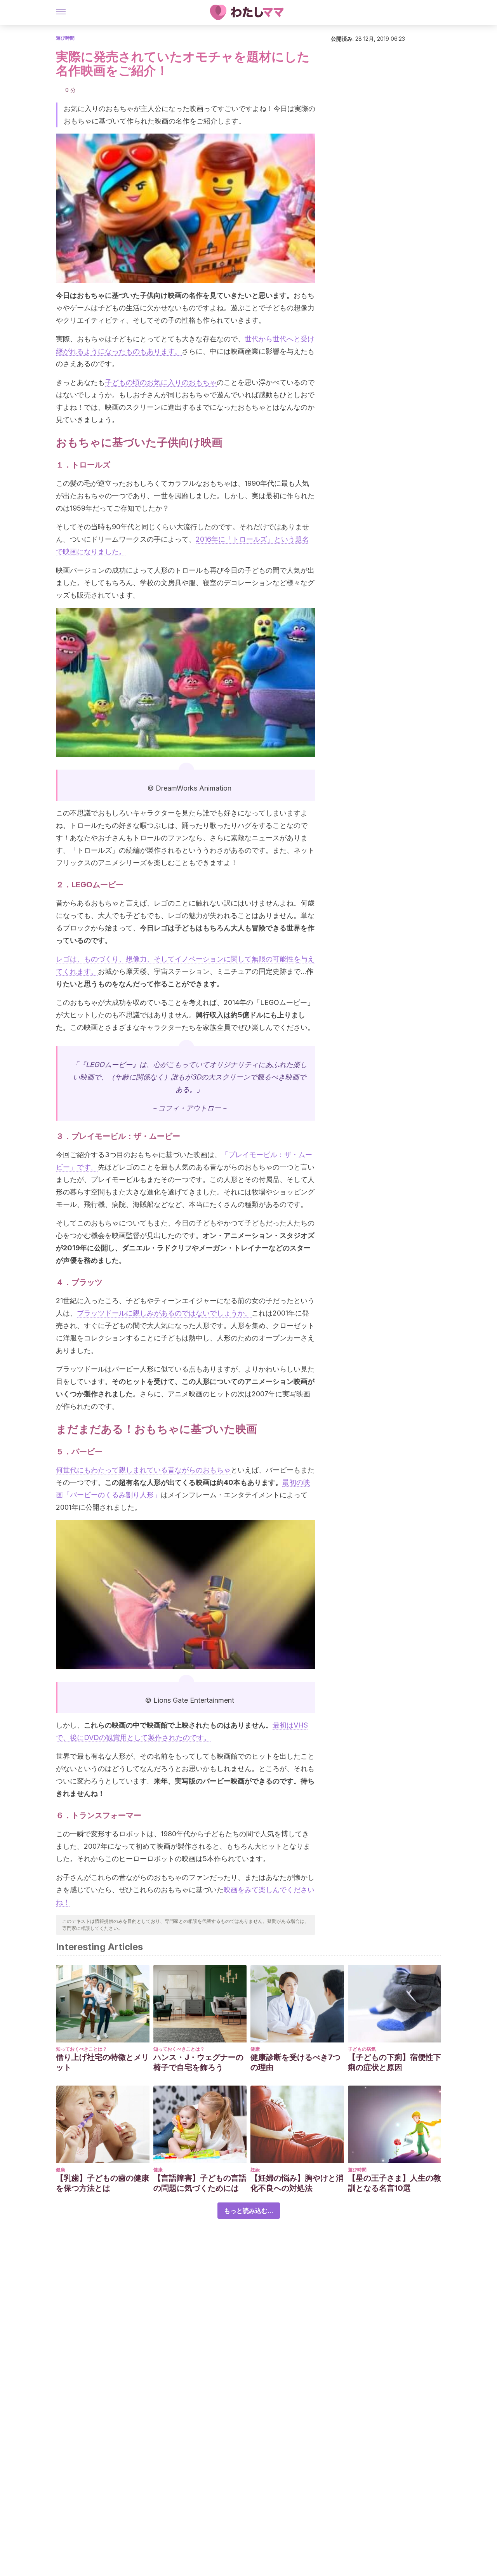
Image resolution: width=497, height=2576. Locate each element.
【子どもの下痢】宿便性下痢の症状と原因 (394, 2062)
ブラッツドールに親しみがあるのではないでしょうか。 (164, 1313)
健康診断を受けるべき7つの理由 (295, 2062)
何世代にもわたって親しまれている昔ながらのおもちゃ (143, 1470)
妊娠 (255, 2170)
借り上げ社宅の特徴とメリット (103, 2062)
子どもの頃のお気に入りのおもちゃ (161, 382)
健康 (255, 2049)
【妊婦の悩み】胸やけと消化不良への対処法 (297, 2183)
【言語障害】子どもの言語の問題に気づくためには (200, 2183)
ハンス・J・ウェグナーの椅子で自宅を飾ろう (198, 2062)
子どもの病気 (362, 2049)
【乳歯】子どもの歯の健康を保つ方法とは (103, 2183)
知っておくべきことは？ (82, 2049)
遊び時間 (65, 38)
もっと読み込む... (249, 2211)
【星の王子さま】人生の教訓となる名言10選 (394, 2183)
